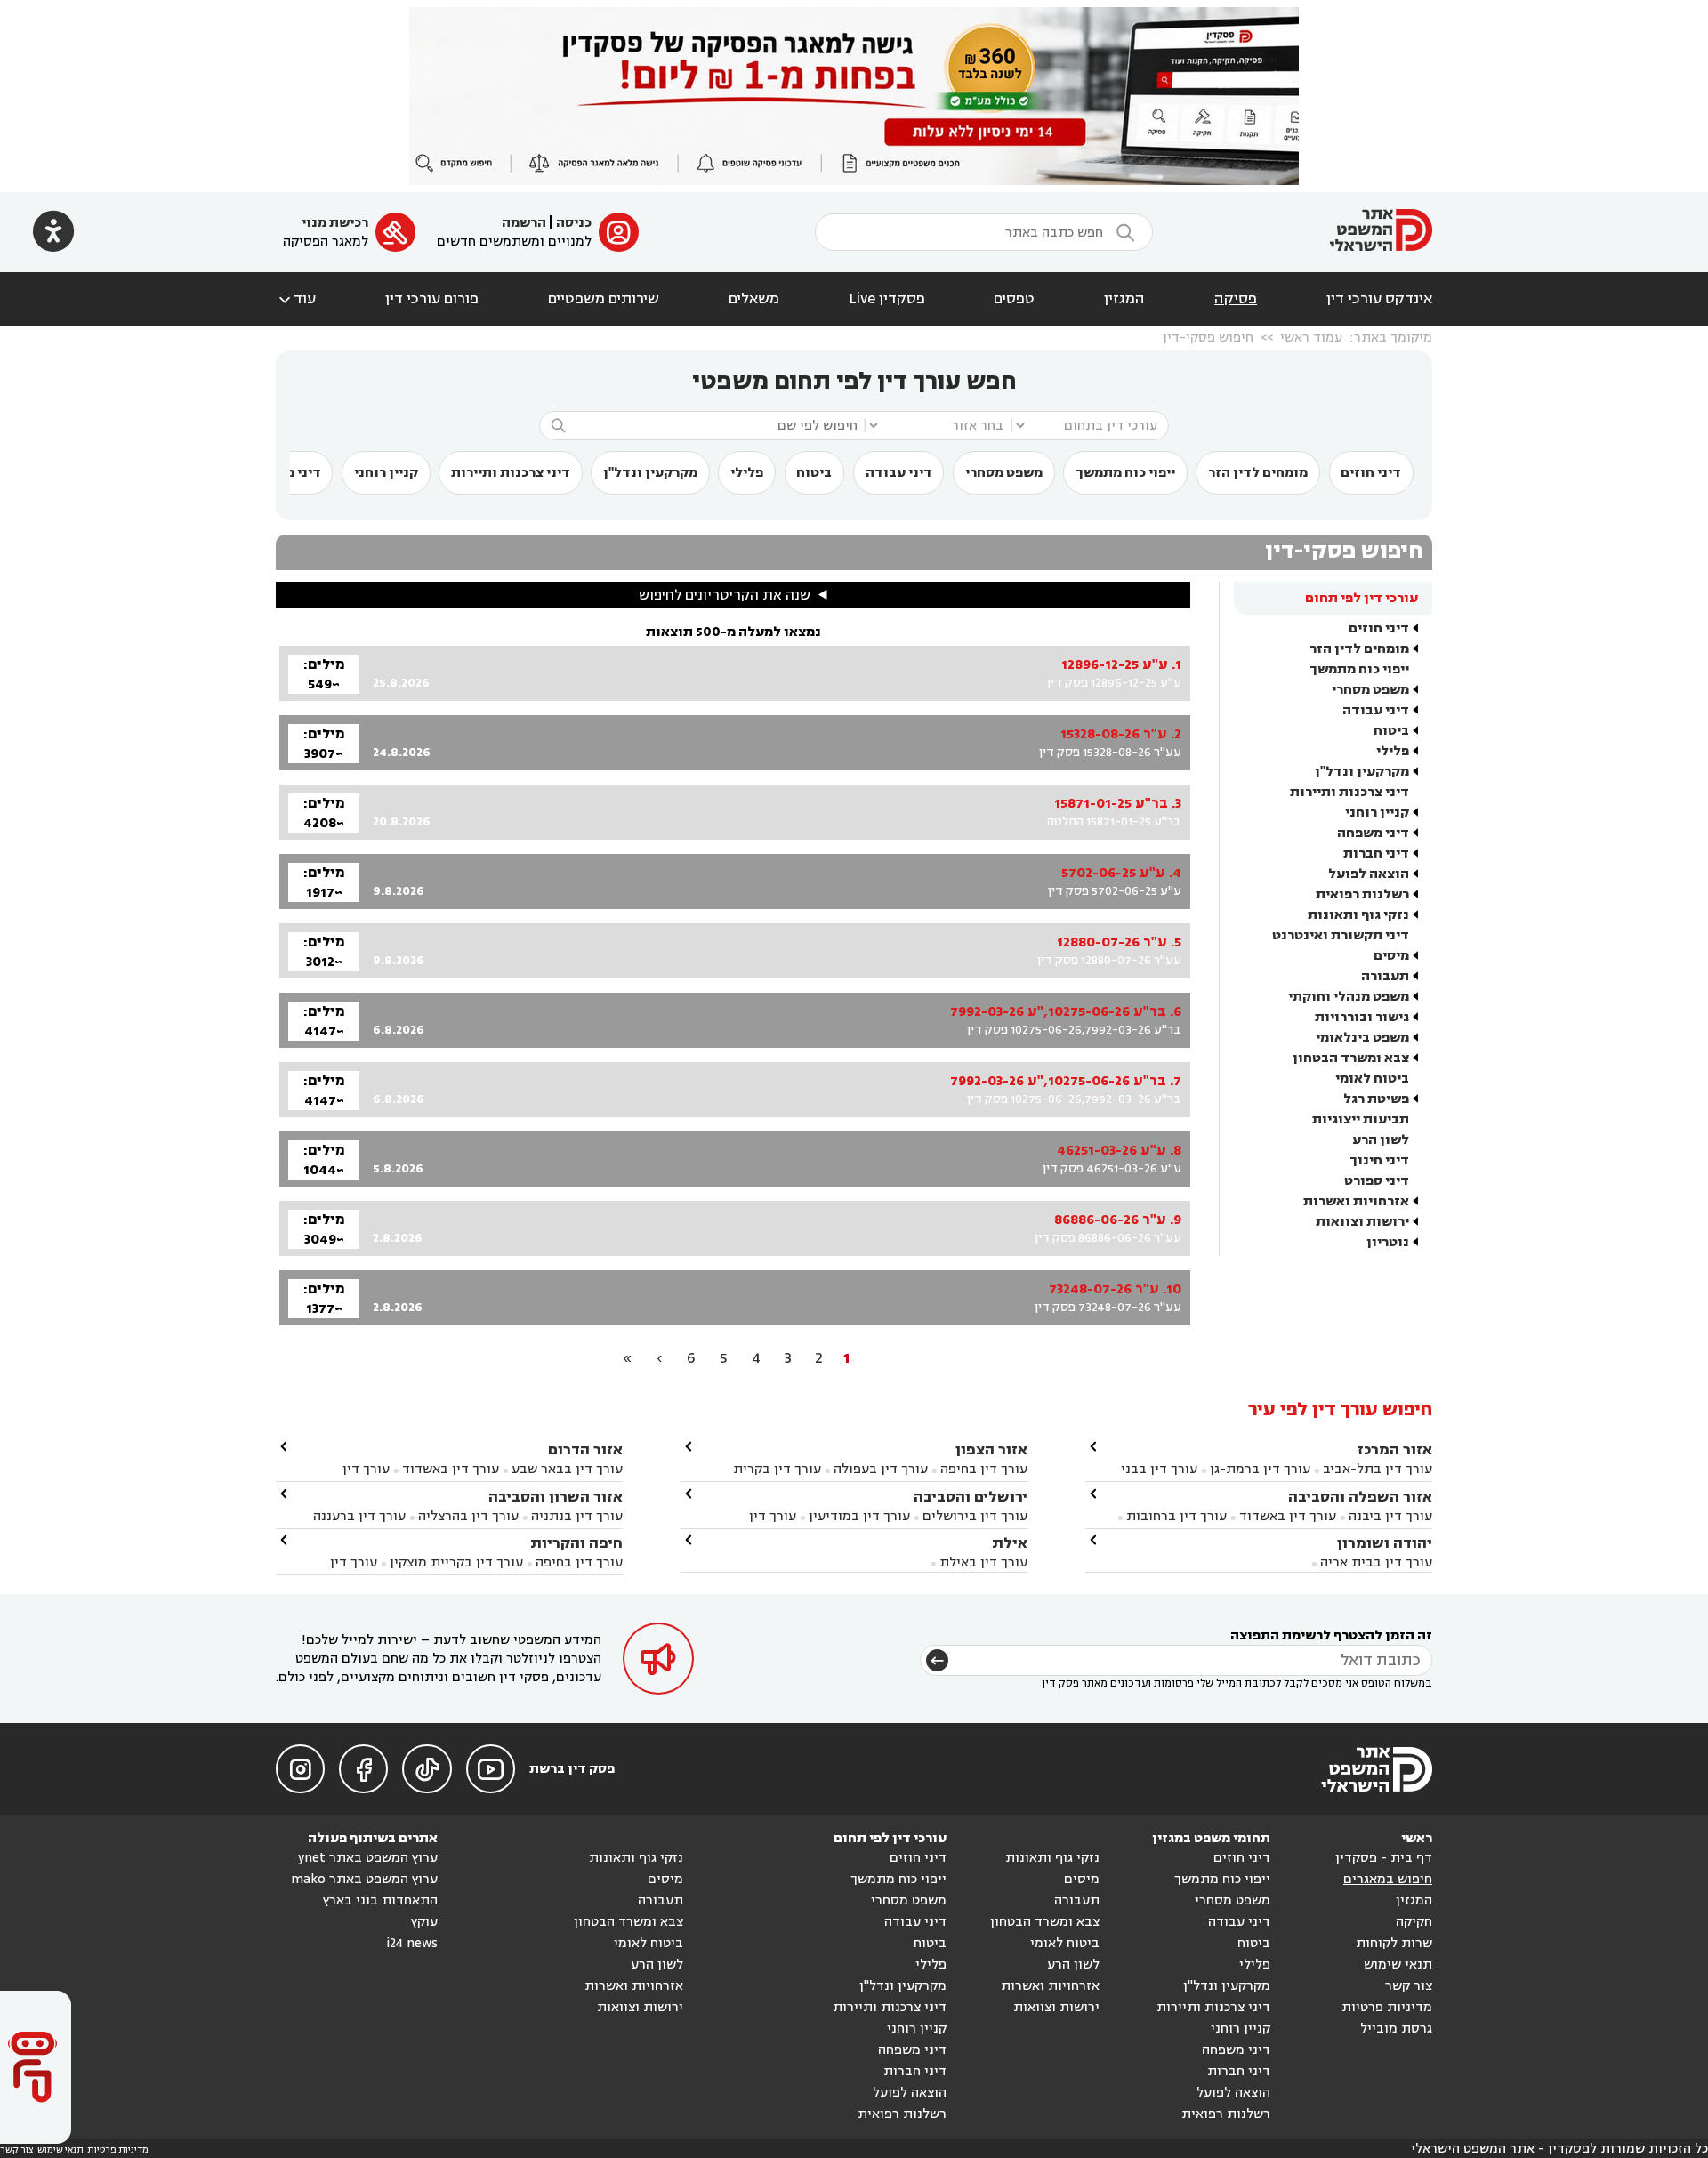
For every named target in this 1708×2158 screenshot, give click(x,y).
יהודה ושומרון (1385, 1543)
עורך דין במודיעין (859, 1516)
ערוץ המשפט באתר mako (364, 1879)
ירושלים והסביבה (971, 1497)
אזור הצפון (991, 1449)
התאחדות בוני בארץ (380, 1900)
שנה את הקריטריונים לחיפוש (725, 595)
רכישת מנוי (335, 223)
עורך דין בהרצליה (468, 1516)
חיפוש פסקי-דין (1208, 338)
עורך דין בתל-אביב (1378, 1469)
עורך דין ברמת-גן (1260, 1469)
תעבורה (1385, 976)
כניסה (574, 223)
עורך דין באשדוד (1288, 1516)
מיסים (1391, 956)
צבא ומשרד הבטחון (1351, 1058)
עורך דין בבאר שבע (567, 1469)
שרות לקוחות (1394, 1943)
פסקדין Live (887, 299)
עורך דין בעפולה (879, 1469)
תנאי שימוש (1398, 1965)
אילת (1010, 1543)
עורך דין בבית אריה (1376, 1562)
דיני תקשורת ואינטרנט (1341, 935)
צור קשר (1409, 1986)
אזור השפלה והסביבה (1360, 1497)
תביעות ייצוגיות (1361, 1119)
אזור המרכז (1395, 1449)
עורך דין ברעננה (359, 1516)
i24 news (412, 1943)
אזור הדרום (585, 1449)
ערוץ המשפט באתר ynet (368, 1858)
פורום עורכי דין (432, 299)
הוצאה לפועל (1369, 874)
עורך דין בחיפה (984, 1469)
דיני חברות (1376, 854)
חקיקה (1414, 1922)
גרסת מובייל (1396, 2029)
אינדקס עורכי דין (1379, 299)
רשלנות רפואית (1362, 894)
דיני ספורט (1377, 1181)
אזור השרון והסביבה (556, 1497)
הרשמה (524, 223)
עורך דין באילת (983, 1562)
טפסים (1014, 299)
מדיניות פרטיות (1387, 2007)
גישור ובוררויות (1362, 1017)
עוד (296, 299)
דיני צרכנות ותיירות (511, 473)
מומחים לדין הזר (1258, 473)
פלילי (747, 473)
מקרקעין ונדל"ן (650, 473)
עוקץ (424, 1922)
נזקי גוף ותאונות (1358, 915)
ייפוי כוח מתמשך (1125, 473)
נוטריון (1388, 1242)
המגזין (1124, 299)
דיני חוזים (1371, 473)
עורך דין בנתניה (577, 1516)
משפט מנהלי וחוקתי (1349, 997)
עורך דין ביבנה (1390, 1516)
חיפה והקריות (576, 1543)
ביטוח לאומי (1372, 1079)
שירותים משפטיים (604, 299)
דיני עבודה (899, 473)
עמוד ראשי (1311, 338)
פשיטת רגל (1376, 1099)
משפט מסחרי (1004, 473)
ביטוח (814, 473)
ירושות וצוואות (1362, 1222)
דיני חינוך (1379, 1160)
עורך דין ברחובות (1176, 1516)
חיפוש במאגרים (1388, 1879)
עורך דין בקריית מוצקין (456, 1562)
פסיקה (1236, 299)
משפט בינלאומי (1362, 1038)
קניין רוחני (386, 473)
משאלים (754, 299)
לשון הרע (1381, 1140)
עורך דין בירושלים (975, 1516)
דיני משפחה (1373, 833)
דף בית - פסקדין (1384, 1858)
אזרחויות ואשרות (1356, 1201)
